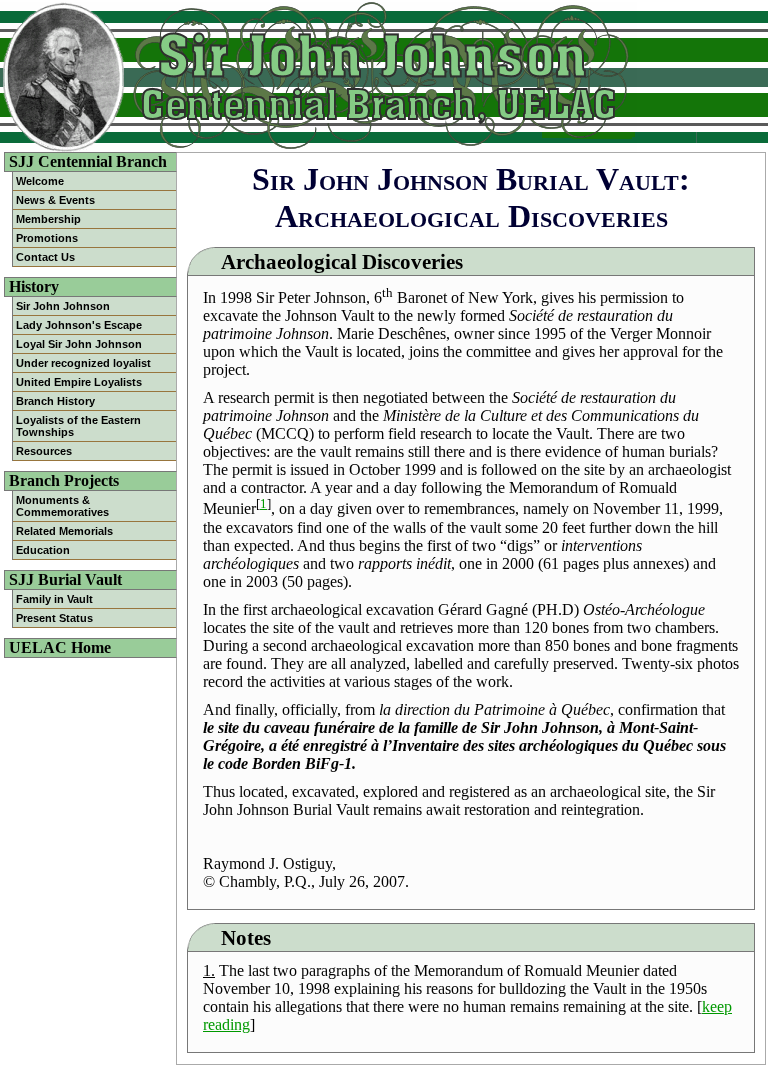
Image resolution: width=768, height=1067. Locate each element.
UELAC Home (60, 647)
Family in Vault (54, 599)
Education (43, 550)
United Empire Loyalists (79, 382)
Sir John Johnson (63, 306)
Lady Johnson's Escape (79, 325)
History (34, 286)
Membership (48, 219)
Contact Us (45, 257)
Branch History (55, 401)
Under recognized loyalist (83, 363)
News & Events (55, 200)
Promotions (47, 238)
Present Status (54, 618)
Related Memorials (64, 531)
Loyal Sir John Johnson (79, 344)
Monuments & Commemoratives (61, 506)
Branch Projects (64, 480)
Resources (44, 451)
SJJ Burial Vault (65, 579)
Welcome (40, 181)
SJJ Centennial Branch (88, 161)
